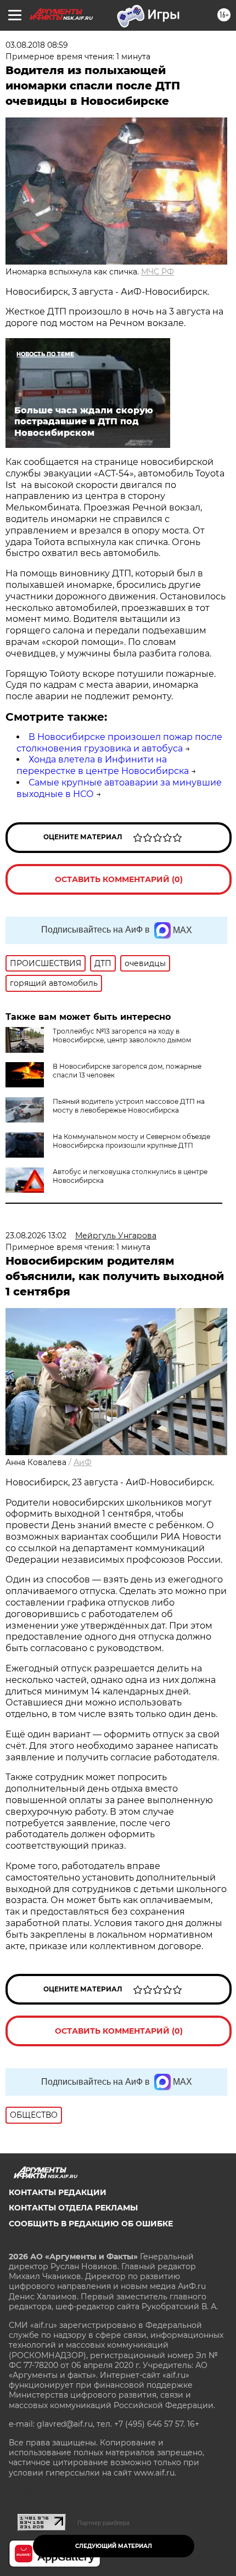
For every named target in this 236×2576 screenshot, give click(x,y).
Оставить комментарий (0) (119, 879)
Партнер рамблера (103, 2523)
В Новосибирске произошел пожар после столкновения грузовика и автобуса (119, 743)
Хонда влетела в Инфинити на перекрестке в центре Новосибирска (103, 765)
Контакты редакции (58, 2192)
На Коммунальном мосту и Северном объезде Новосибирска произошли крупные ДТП (131, 1141)
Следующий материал (114, 2546)
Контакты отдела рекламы (73, 2208)
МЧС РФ (158, 272)
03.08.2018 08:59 (37, 45)
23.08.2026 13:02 (36, 1236)
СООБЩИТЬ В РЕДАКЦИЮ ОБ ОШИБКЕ (91, 2224)
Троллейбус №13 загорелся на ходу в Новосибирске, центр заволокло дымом (122, 1036)
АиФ (83, 1462)
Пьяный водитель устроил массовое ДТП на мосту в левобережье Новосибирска (129, 1106)
